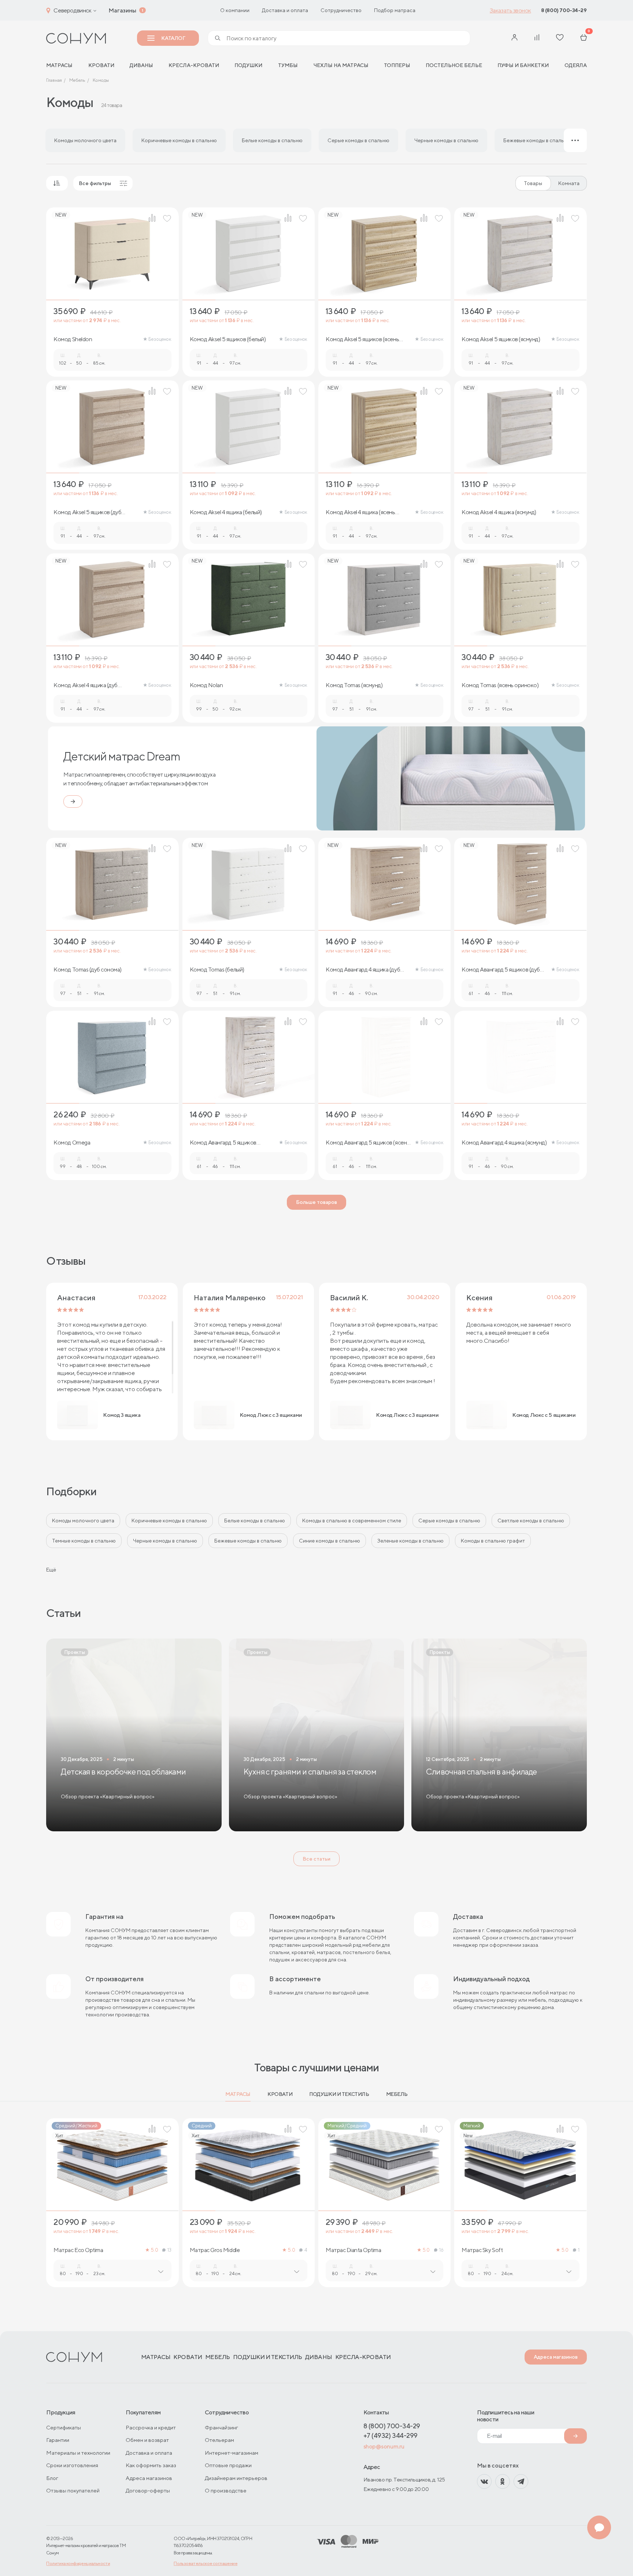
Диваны (141, 65)
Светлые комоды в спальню (531, 1521)
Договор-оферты (148, 2490)
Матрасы (238, 2094)
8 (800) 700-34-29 (564, 10)
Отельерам (219, 2440)
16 (441, 2250)
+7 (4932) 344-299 (390, 2435)
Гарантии (58, 2440)
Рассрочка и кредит (151, 2427)
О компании (235, 10)
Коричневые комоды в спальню (169, 1521)
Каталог (173, 38)
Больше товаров (316, 1202)
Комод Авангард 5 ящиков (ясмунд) (223, 1143)
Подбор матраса (395, 10)
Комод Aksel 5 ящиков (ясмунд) (501, 339)
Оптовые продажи (228, 2465)
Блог (52, 2478)
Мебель (397, 2094)
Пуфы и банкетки (523, 65)
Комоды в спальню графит (493, 1541)
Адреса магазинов (556, 2357)
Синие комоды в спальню (330, 1541)
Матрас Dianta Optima (353, 2250)
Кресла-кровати (194, 65)
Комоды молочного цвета (83, 1521)
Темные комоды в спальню (84, 1541)
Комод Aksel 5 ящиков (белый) (228, 339)
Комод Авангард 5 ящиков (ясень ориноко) (368, 1143)
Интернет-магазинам (232, 2453)
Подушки (248, 65)
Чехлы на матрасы (341, 65)
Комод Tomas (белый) (217, 970)
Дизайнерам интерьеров (236, 2478)
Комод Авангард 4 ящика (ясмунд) (504, 1143)
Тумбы (288, 65)
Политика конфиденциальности (78, 2563)
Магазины (122, 10)
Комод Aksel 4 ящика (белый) (226, 512)
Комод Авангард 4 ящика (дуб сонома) (363, 970)
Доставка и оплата (285, 10)
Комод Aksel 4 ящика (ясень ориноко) (360, 512)
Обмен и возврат (147, 2440)
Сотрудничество (341, 10)
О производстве (226, 2490)
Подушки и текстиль (339, 2094)
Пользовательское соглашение (206, 2563)
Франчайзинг (221, 2427)
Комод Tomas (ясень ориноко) (500, 685)
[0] (584, 38)
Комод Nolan (206, 685)
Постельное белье (454, 65)
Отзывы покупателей (73, 2490)
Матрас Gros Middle (215, 2250)
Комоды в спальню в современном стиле (352, 1521)
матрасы (59, 65)
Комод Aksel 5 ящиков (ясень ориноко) (362, 339)
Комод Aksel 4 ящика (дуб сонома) (85, 685)
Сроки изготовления (72, 2465)
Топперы (397, 65)
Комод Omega (72, 1143)
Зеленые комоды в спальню (410, 1541)
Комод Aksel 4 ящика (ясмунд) (499, 512)
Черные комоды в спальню (165, 1541)
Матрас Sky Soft (482, 2250)
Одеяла (576, 65)
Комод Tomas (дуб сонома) (87, 970)
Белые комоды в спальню (255, 1521)
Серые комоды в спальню (449, 1521)
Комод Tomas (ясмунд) (354, 685)
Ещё (51, 1570)
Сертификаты (64, 2427)
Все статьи (316, 1859)
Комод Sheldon (73, 339)
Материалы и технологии (78, 2453)
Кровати (101, 65)
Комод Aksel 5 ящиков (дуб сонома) (87, 512)
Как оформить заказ (151, 2465)
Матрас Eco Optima (78, 2250)
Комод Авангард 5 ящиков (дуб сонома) (501, 970)
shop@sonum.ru (384, 2446)
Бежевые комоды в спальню (248, 1541)
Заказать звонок (510, 10)
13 (169, 2250)
